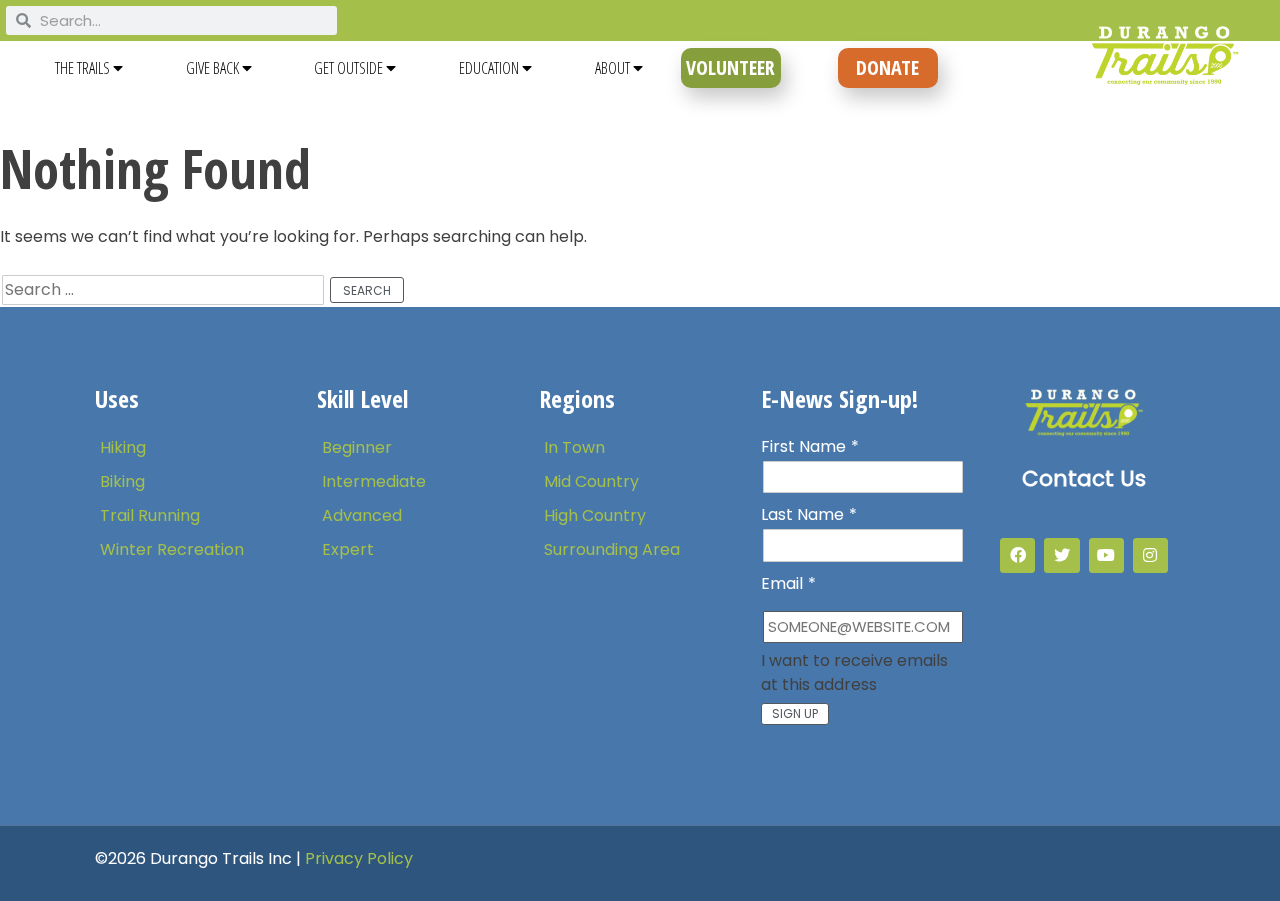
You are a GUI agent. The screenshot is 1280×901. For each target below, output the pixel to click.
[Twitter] (1061, 555)
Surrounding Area (612, 549)
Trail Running (150, 515)
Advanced (362, 515)
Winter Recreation (172, 549)
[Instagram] (1150, 555)
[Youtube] (1106, 555)
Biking (122, 481)
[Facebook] (1017, 555)
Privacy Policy (359, 858)
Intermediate (374, 481)
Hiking (123, 447)
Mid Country (591, 481)
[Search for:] (165, 289)
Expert (348, 549)
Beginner (357, 447)
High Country (595, 515)
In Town (574, 447)
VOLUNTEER (730, 67)
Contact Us (1084, 478)
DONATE (887, 67)
